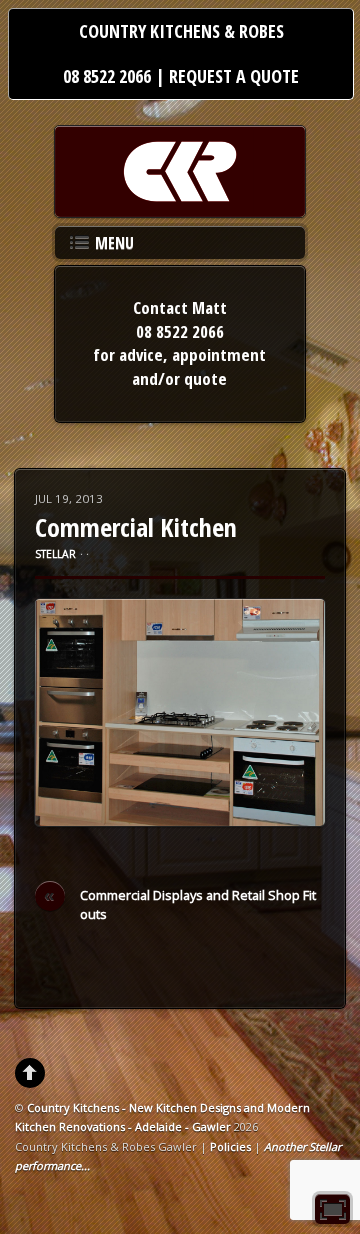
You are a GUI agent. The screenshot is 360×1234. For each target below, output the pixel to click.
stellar (55, 554)
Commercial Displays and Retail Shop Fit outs (180, 904)
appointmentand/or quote (199, 366)
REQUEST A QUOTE (234, 76)
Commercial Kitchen (136, 527)
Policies (230, 1146)
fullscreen (332, 1209)
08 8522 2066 (107, 76)
